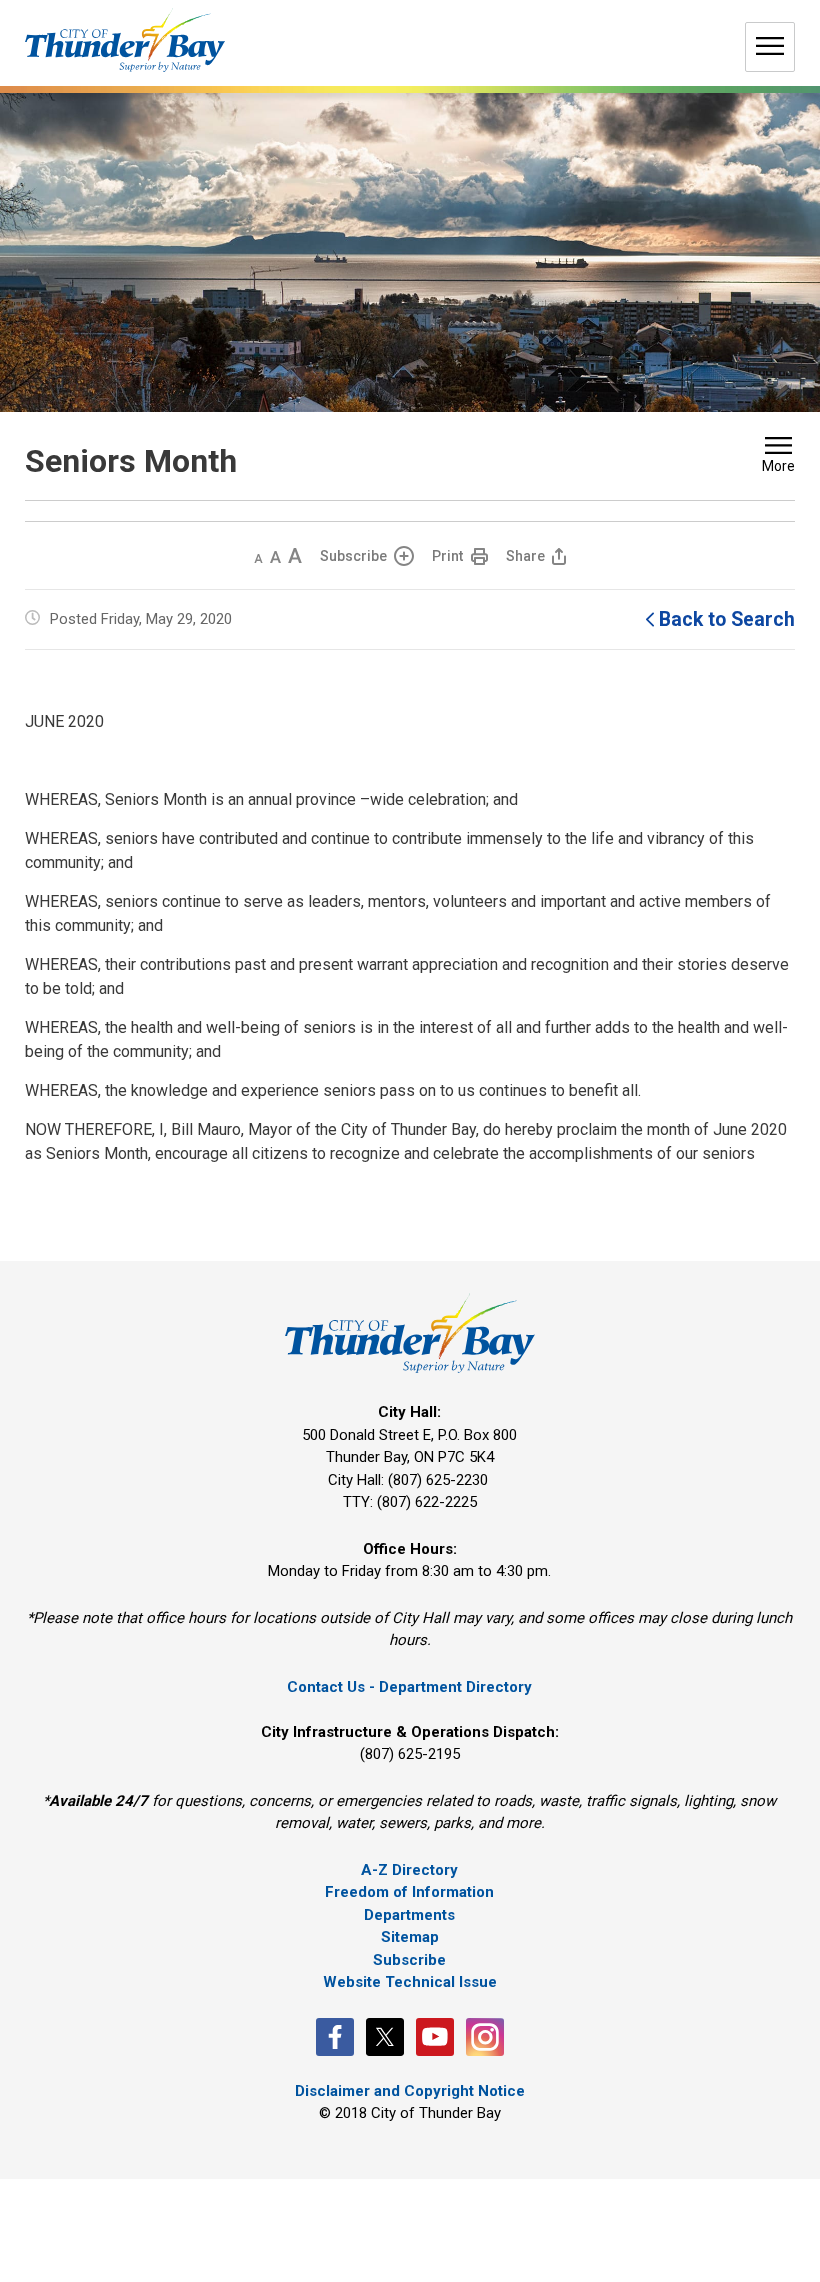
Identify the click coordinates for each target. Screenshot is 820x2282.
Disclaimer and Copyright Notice (410, 2091)
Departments (409, 1915)
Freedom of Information (409, 1892)
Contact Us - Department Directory (409, 1687)
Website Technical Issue (410, 1982)
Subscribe (353, 556)
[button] (778, 457)
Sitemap (410, 1937)
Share (525, 556)
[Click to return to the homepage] (125, 40)
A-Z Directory (409, 1870)
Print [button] (447, 556)
